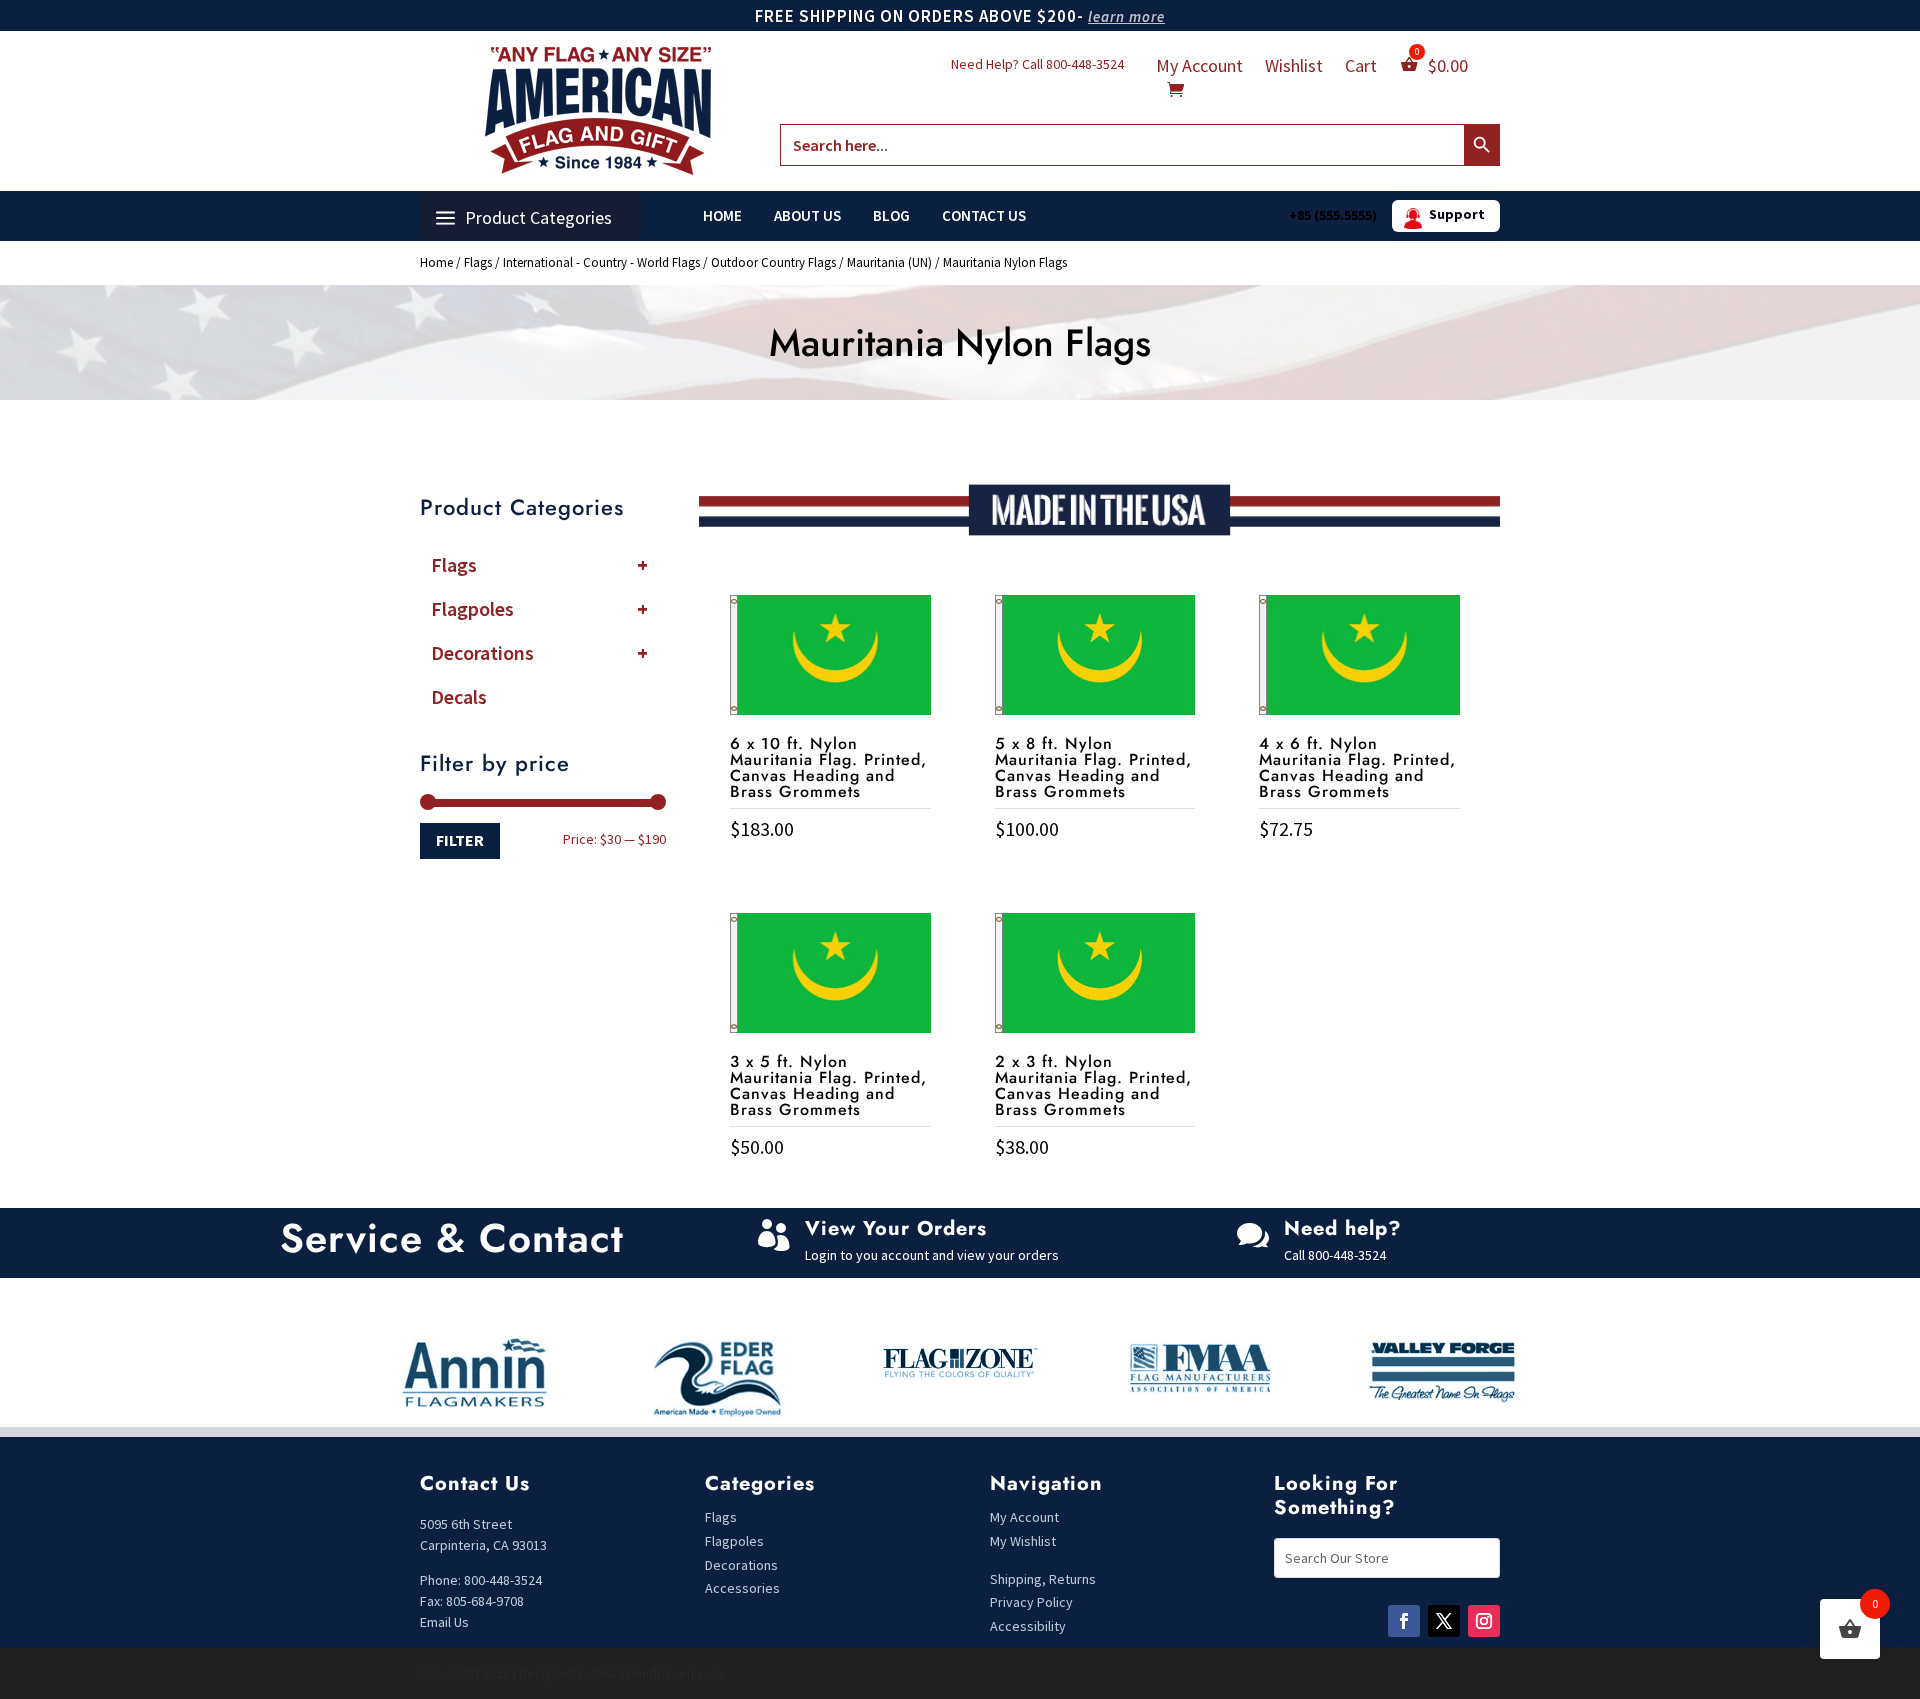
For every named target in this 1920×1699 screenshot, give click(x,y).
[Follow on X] (1444, 1621)
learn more (1126, 16)
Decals (459, 696)
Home (722, 216)
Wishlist (1294, 68)
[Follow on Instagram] (1484, 1621)
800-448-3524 (1085, 64)
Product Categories (538, 217)
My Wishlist (1023, 1541)
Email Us (444, 1622)
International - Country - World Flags (601, 262)
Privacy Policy (1031, 1602)
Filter (460, 840)
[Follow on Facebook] (1404, 1621)
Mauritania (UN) (889, 262)
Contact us (984, 216)
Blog (891, 216)
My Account (1199, 68)
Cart (1361, 68)
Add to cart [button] (830, 870)
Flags (478, 262)
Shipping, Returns (1043, 1579)
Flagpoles (539, 608)
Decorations (539, 652)
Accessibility (1028, 1626)
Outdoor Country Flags (773, 262)
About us (807, 216)
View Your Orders (896, 1228)
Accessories (742, 1588)
